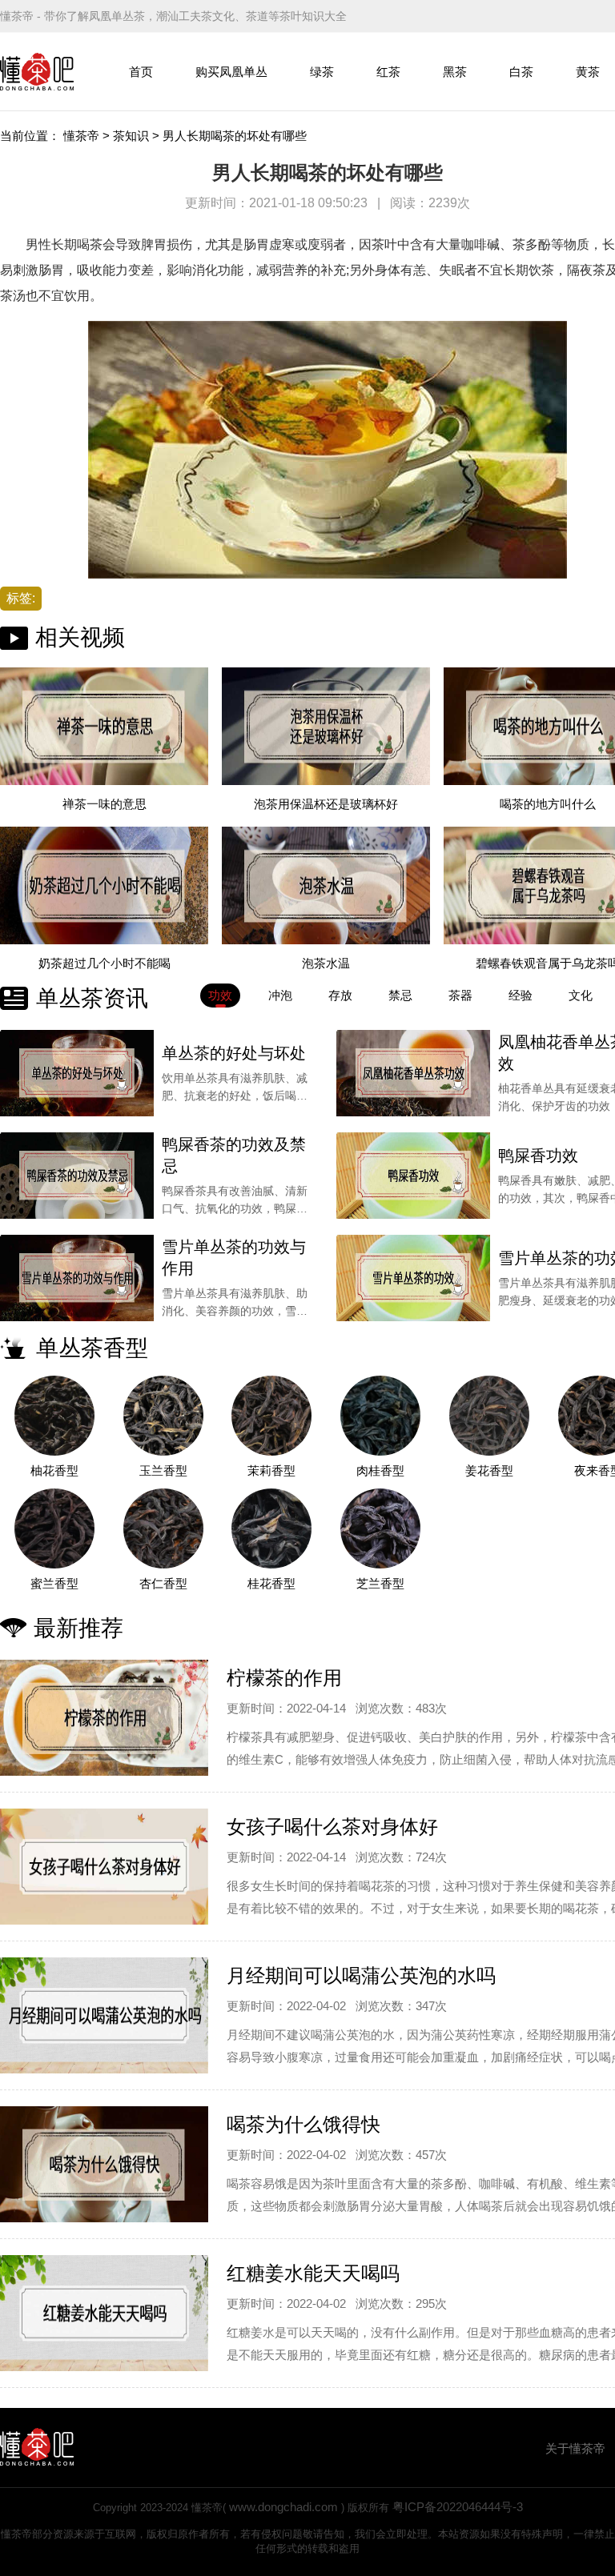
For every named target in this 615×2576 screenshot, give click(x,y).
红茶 (388, 72)
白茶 (521, 72)
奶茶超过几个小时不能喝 (105, 963)
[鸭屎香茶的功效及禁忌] (77, 1176)
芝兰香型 (380, 1583)
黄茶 (588, 72)
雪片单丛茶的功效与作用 (234, 1258)
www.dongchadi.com (283, 2507)
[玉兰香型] (163, 1416)
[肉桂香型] (380, 1416)
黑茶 (455, 72)
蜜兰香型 (54, 1583)
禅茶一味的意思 (105, 804)
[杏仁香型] (163, 1528)
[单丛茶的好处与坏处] (77, 1073)
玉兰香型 (163, 1470)
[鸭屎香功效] (413, 1176)
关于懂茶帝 (575, 2448)
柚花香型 (54, 1470)
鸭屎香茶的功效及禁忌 (234, 1155)
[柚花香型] (54, 1416)
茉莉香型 (271, 1470)
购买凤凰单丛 (231, 72)
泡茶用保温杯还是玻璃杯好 (326, 804)
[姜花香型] (489, 1416)
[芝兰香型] (380, 1528)
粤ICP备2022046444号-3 (458, 2507)
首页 (141, 72)
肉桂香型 (380, 1470)
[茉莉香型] (272, 1416)
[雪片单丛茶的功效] (413, 1278)
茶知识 (131, 136)
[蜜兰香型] (54, 1528)
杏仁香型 (163, 1583)
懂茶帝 (81, 136)
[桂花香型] (272, 1528)
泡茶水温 (326, 963)
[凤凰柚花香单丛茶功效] (413, 1073)
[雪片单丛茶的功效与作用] (77, 1278)
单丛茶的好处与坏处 (234, 1053)
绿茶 (322, 72)
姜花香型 (489, 1470)
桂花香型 (271, 1583)
